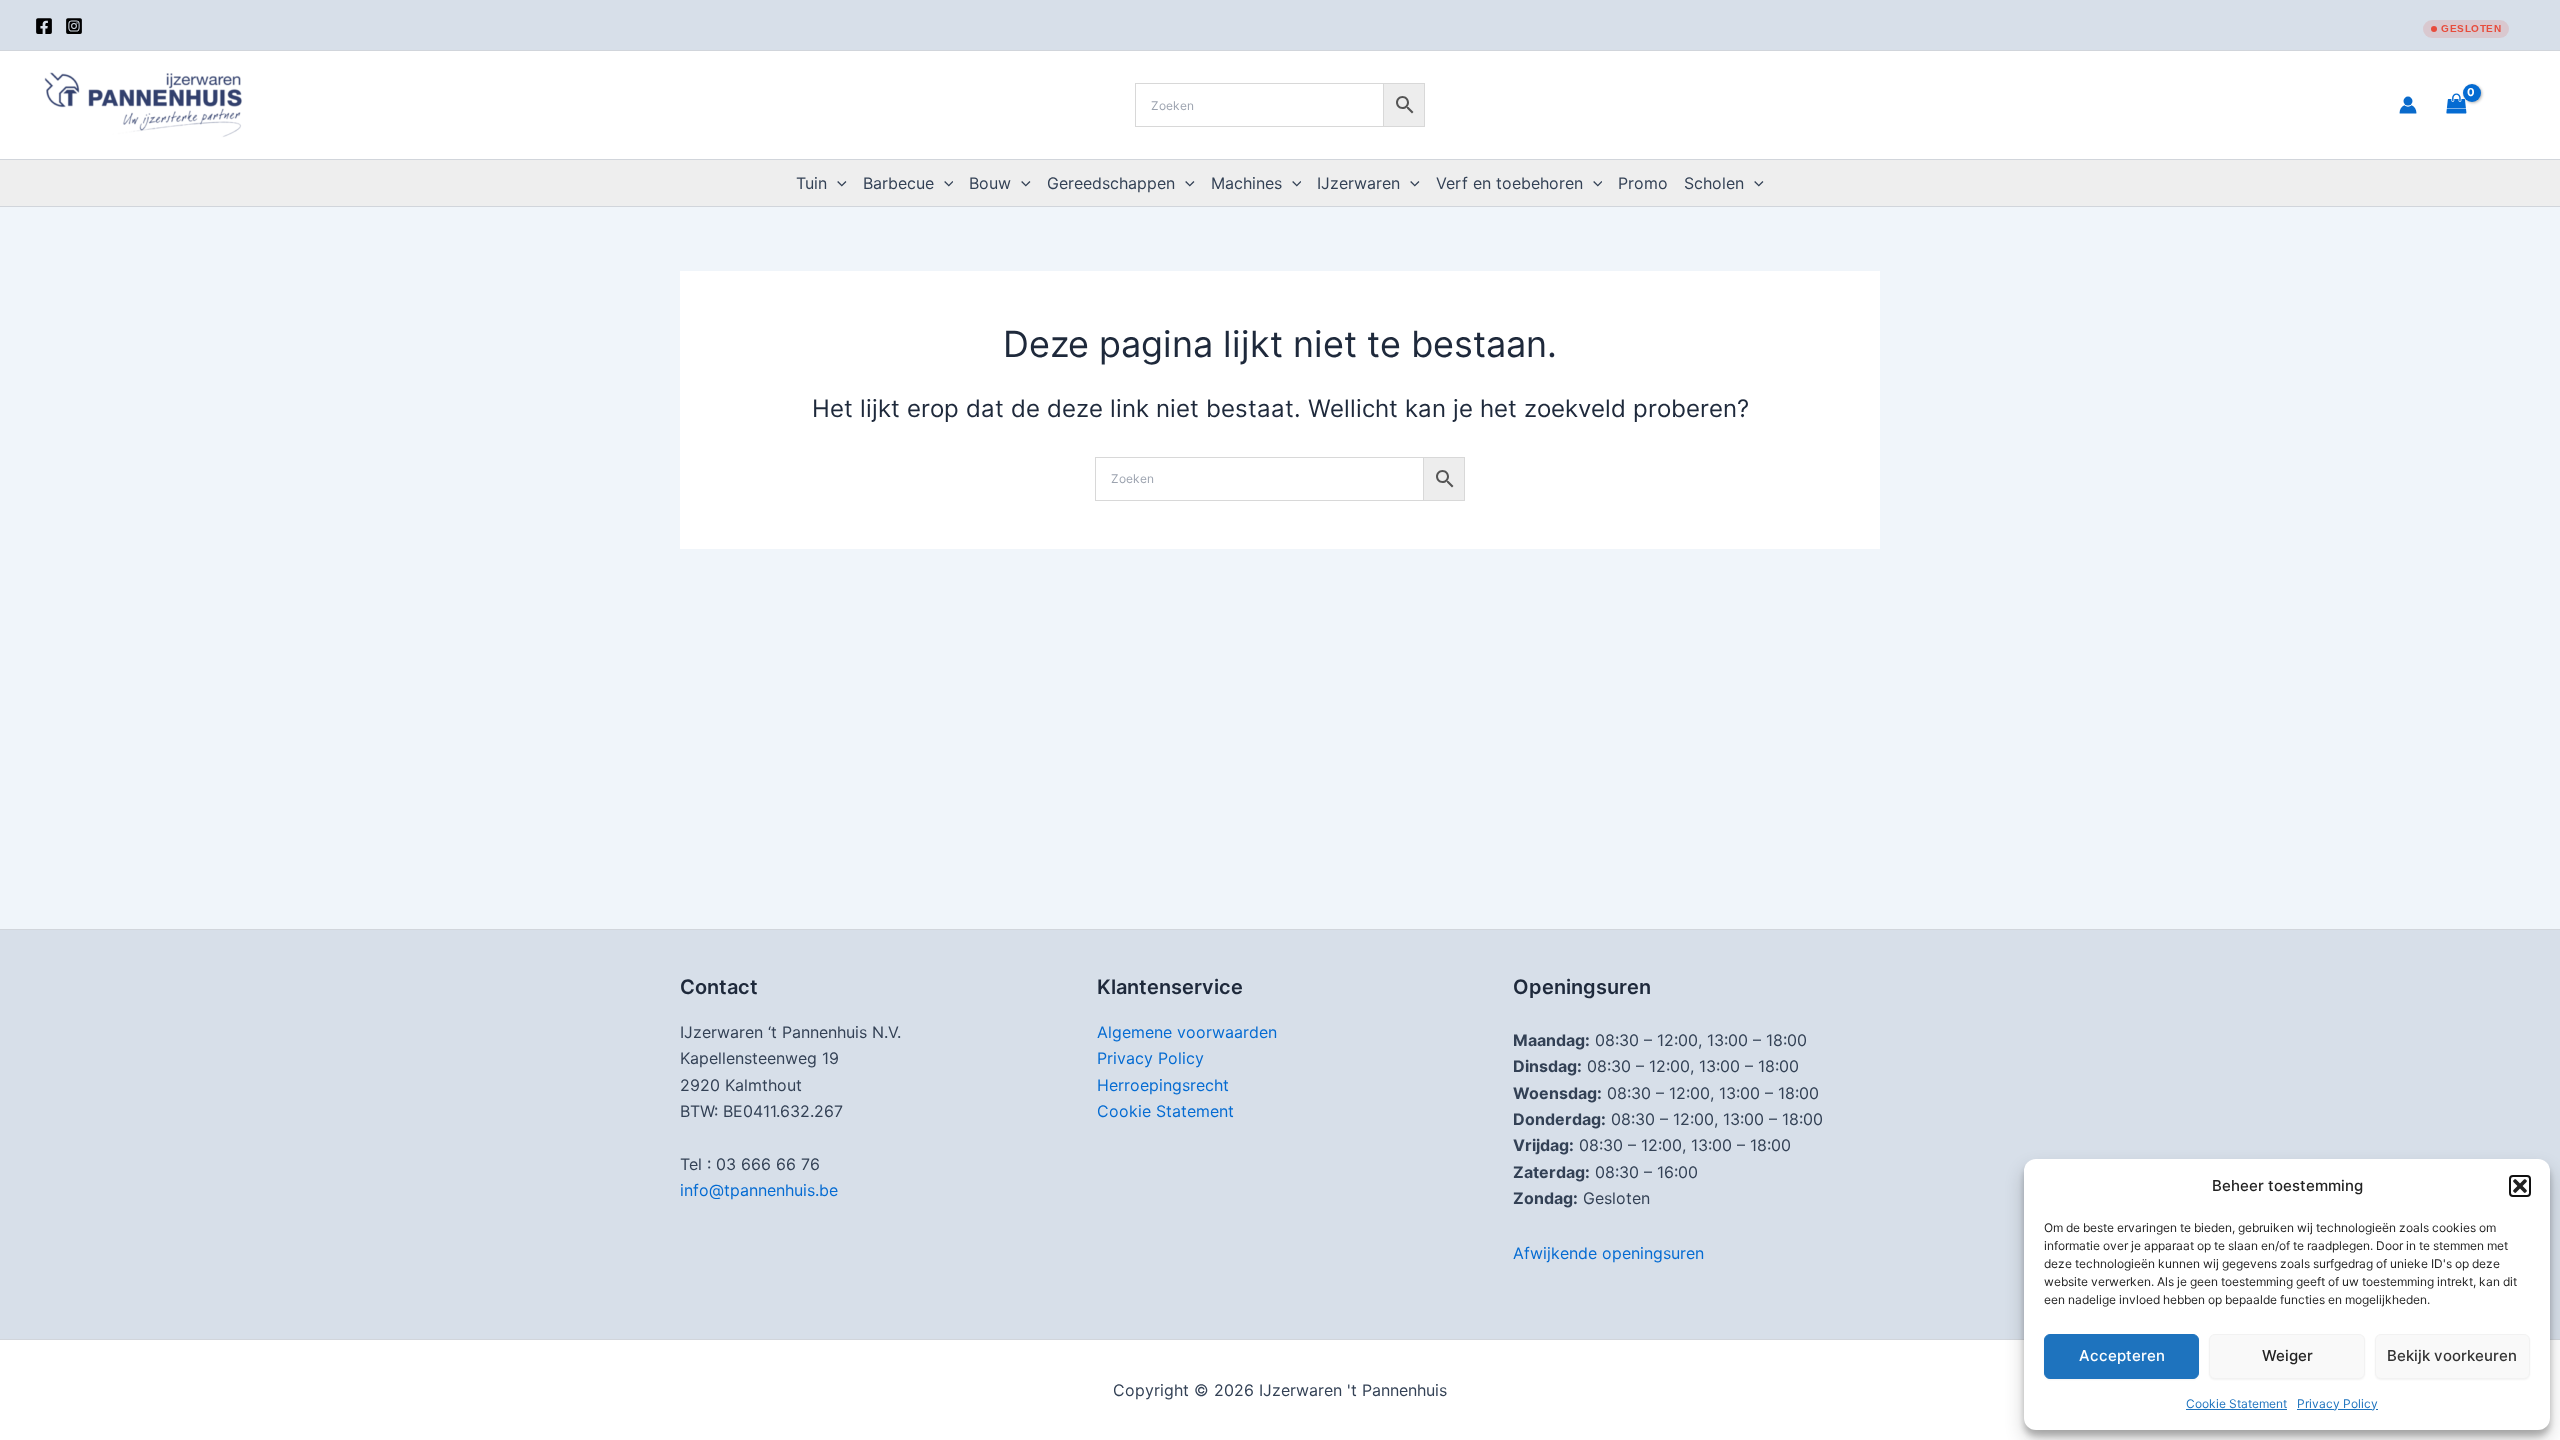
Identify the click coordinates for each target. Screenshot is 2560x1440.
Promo (1643, 183)
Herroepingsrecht (1163, 1085)
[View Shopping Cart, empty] (2481, 104)
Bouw (990, 183)
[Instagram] (74, 26)
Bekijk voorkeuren (2452, 1355)
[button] (2520, 1186)
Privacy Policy (2337, 1403)
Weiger (2287, 1355)
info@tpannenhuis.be (759, 1190)
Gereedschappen (1111, 183)
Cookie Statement (2236, 1403)
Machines (1246, 183)
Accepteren (2122, 1355)
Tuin (811, 183)
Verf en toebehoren (1509, 183)
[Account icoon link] (2408, 105)
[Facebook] (44, 26)
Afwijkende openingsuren (1608, 1253)
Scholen (1714, 183)
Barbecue (898, 183)
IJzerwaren (1358, 183)
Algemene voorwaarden (1187, 1032)
